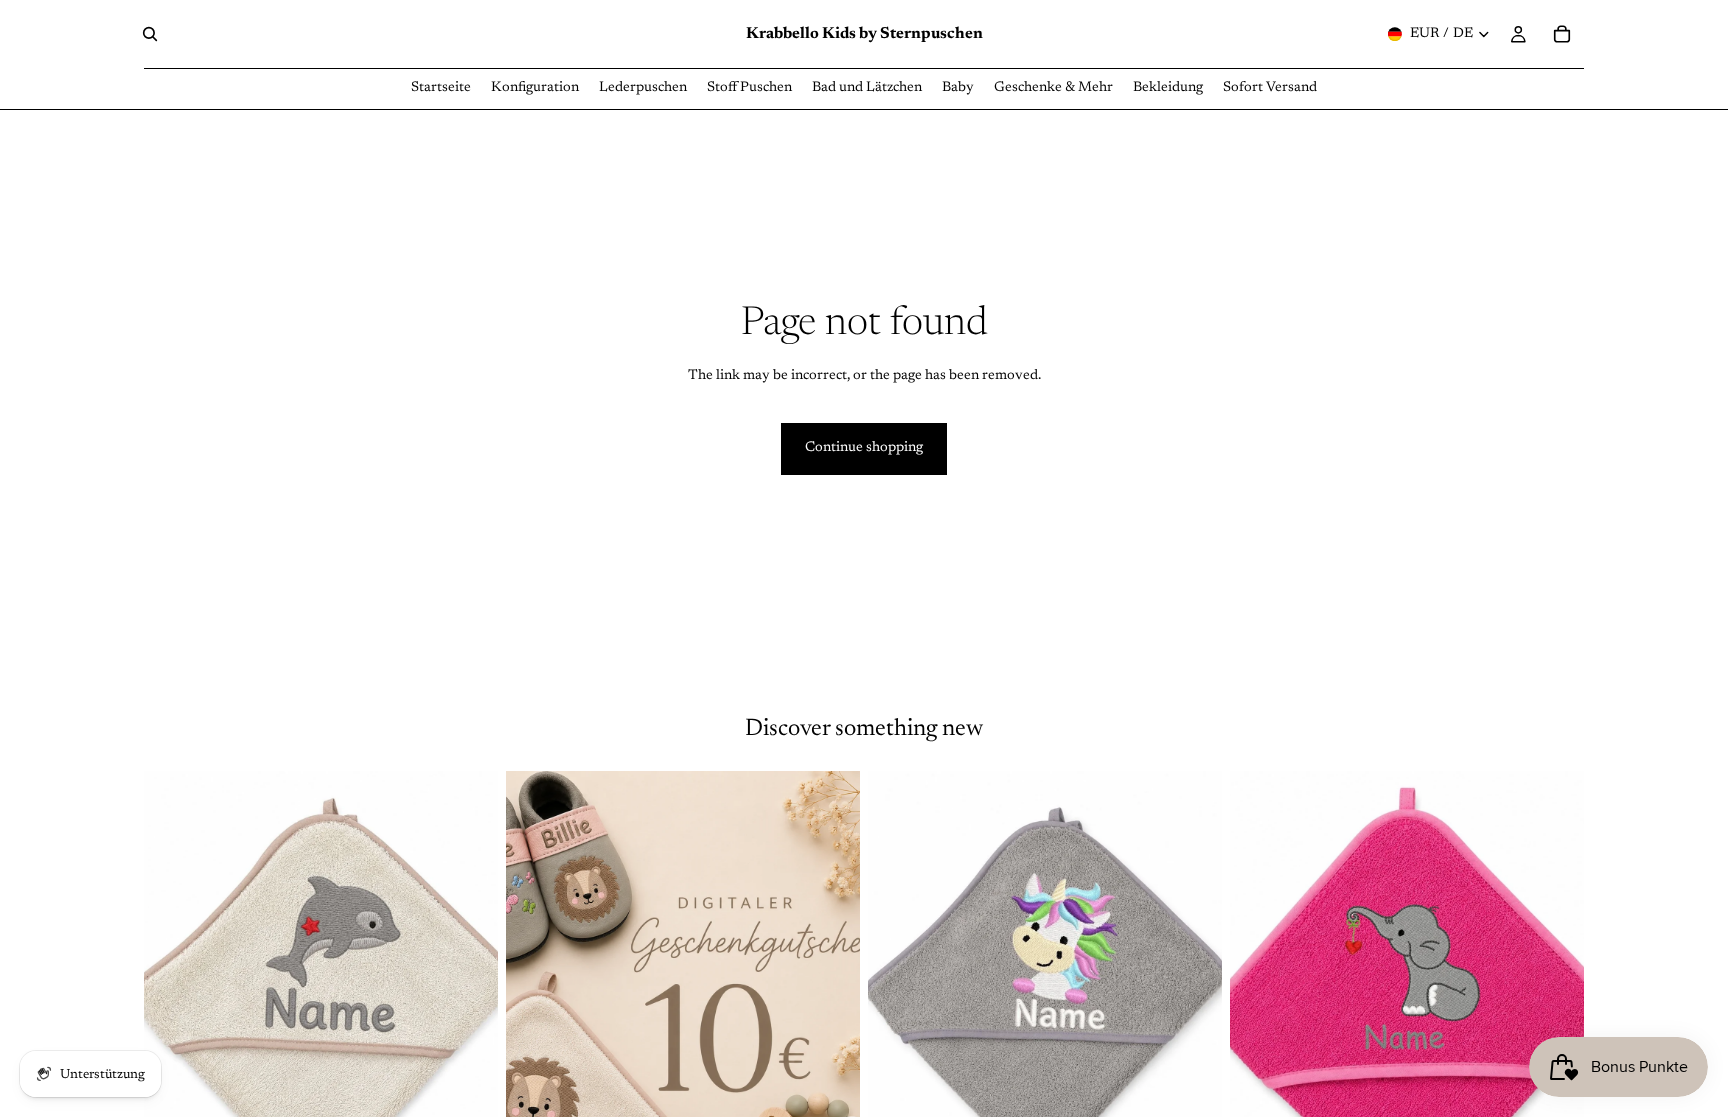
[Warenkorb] (1562, 34)
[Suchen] (150, 34)
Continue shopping (864, 448)
